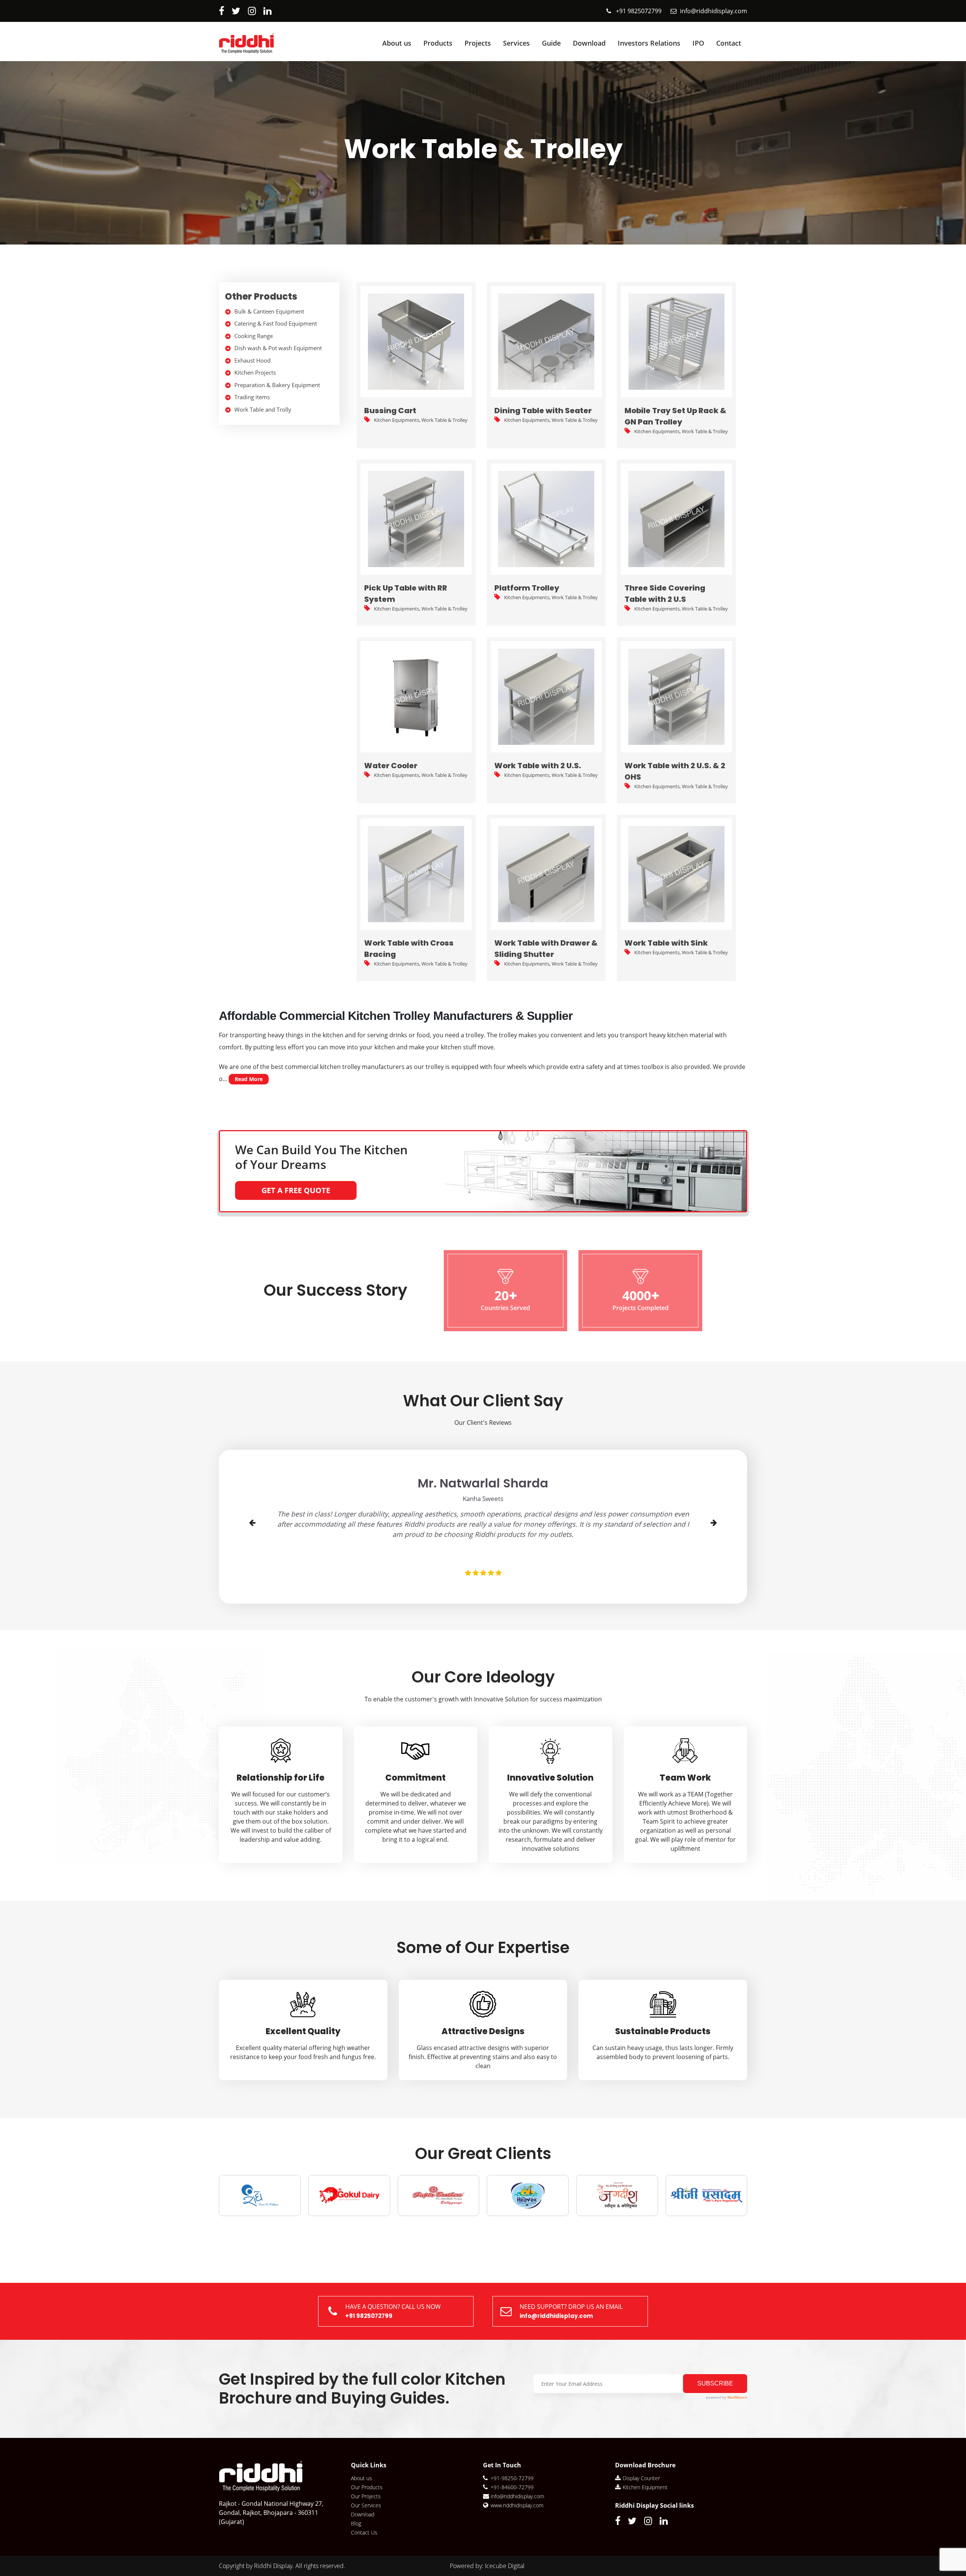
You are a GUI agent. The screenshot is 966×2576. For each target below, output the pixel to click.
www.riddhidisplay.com (517, 2505)
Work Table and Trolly (263, 409)
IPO (698, 43)
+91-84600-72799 (512, 2487)
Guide (551, 43)
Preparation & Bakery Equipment (277, 385)
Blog (356, 2523)
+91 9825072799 (639, 11)
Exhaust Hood (252, 360)
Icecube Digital (505, 2566)
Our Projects (366, 2496)
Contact (729, 43)
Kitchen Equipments (397, 420)
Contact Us (364, 2532)
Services (516, 43)
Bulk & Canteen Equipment (269, 311)
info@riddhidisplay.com (714, 11)
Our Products (367, 2487)
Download (589, 43)
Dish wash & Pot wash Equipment (278, 348)
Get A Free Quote (296, 1190)
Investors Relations (649, 43)
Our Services (366, 2505)
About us (397, 43)
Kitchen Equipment (645, 2487)
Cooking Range (254, 336)
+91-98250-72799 (512, 2478)
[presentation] (253, 1523)
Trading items (252, 397)
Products (438, 43)
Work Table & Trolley (445, 420)
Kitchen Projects (255, 372)
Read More (249, 1079)
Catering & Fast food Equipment (276, 323)
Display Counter (641, 2478)
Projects (478, 43)
